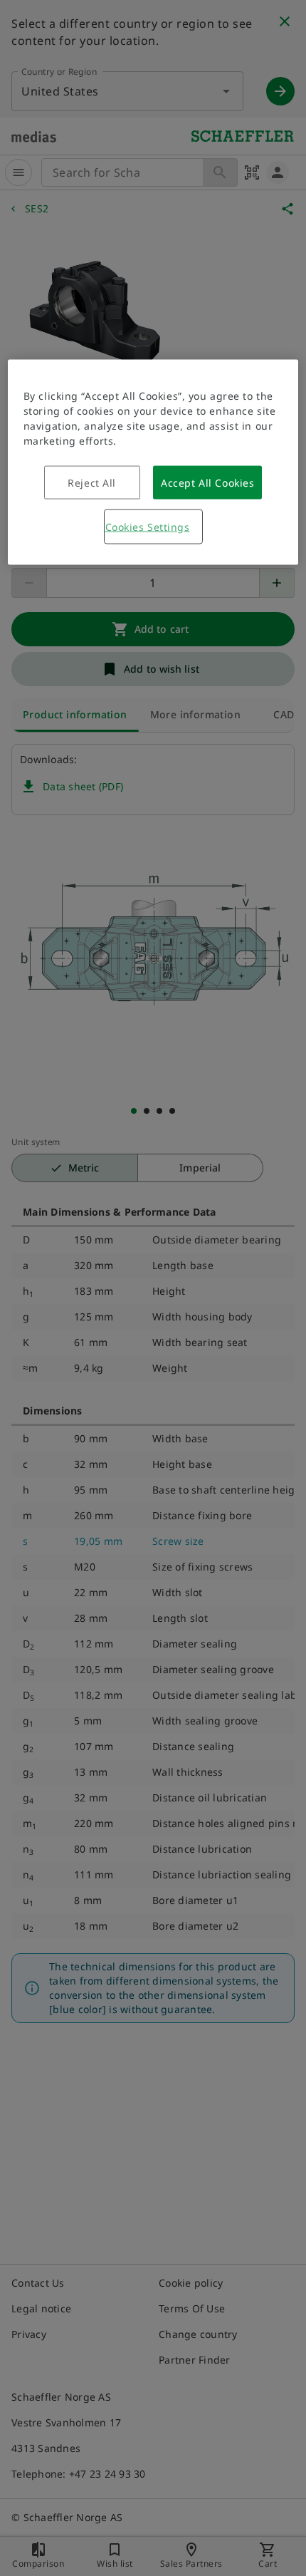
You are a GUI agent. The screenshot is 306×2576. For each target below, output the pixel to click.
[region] (153, 462)
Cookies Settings (148, 527)
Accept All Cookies (207, 483)
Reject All (92, 483)
